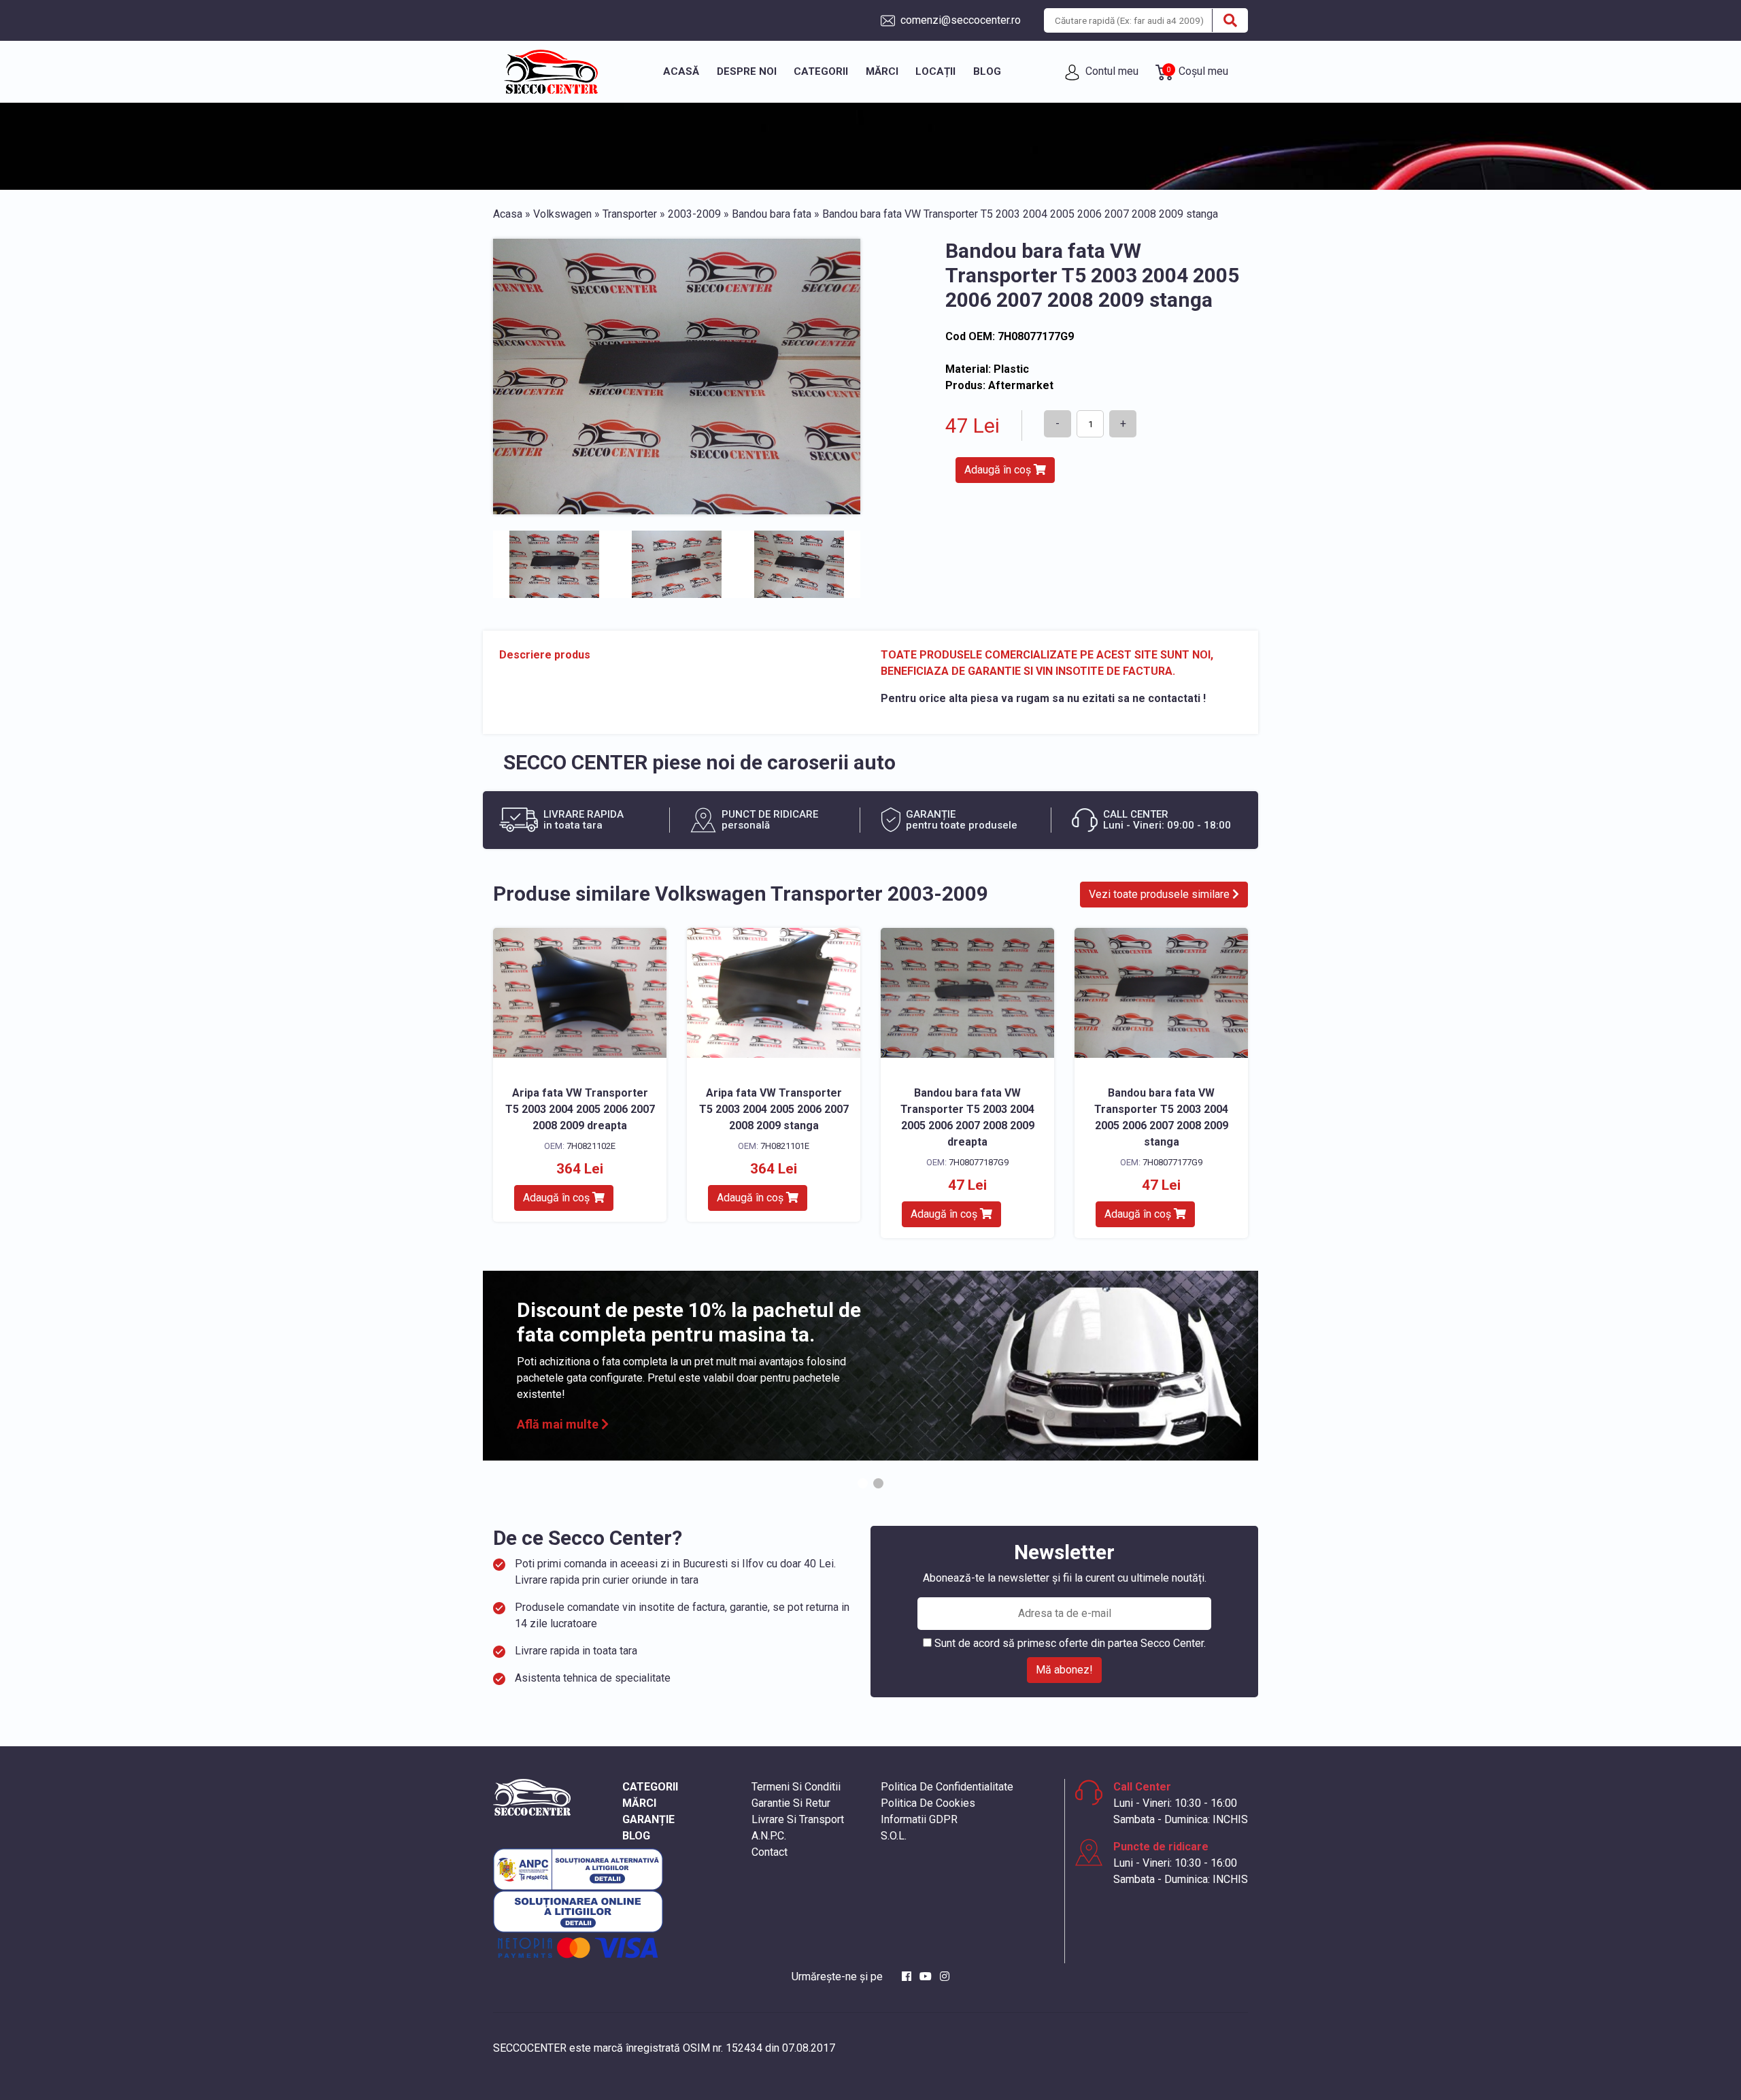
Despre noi (747, 71)
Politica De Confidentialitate (947, 1787)
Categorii (821, 71)
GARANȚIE (648, 1819)
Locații (935, 71)
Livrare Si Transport (798, 1819)
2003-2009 (694, 214)
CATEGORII (650, 1787)
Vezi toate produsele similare (1161, 894)
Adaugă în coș (999, 470)
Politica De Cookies (928, 1803)
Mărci (882, 71)
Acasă (681, 71)
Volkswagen (562, 214)
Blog (987, 71)
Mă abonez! (1064, 1670)
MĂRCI (639, 1803)
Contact (770, 1852)
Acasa (508, 214)
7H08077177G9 (1172, 1162)
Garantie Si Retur (791, 1803)
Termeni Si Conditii (796, 1787)
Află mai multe (559, 1424)
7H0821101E (785, 1146)
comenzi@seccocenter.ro (959, 20)
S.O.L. (894, 1836)
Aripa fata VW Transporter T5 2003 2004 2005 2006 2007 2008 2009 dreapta (580, 1109)
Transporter (630, 214)
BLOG (636, 1836)
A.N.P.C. (769, 1836)
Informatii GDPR (919, 1819)
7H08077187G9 (979, 1162)
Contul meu (1111, 71)
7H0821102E (591, 1146)
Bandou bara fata (772, 214)
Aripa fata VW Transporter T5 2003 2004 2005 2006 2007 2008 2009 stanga (774, 1109)
